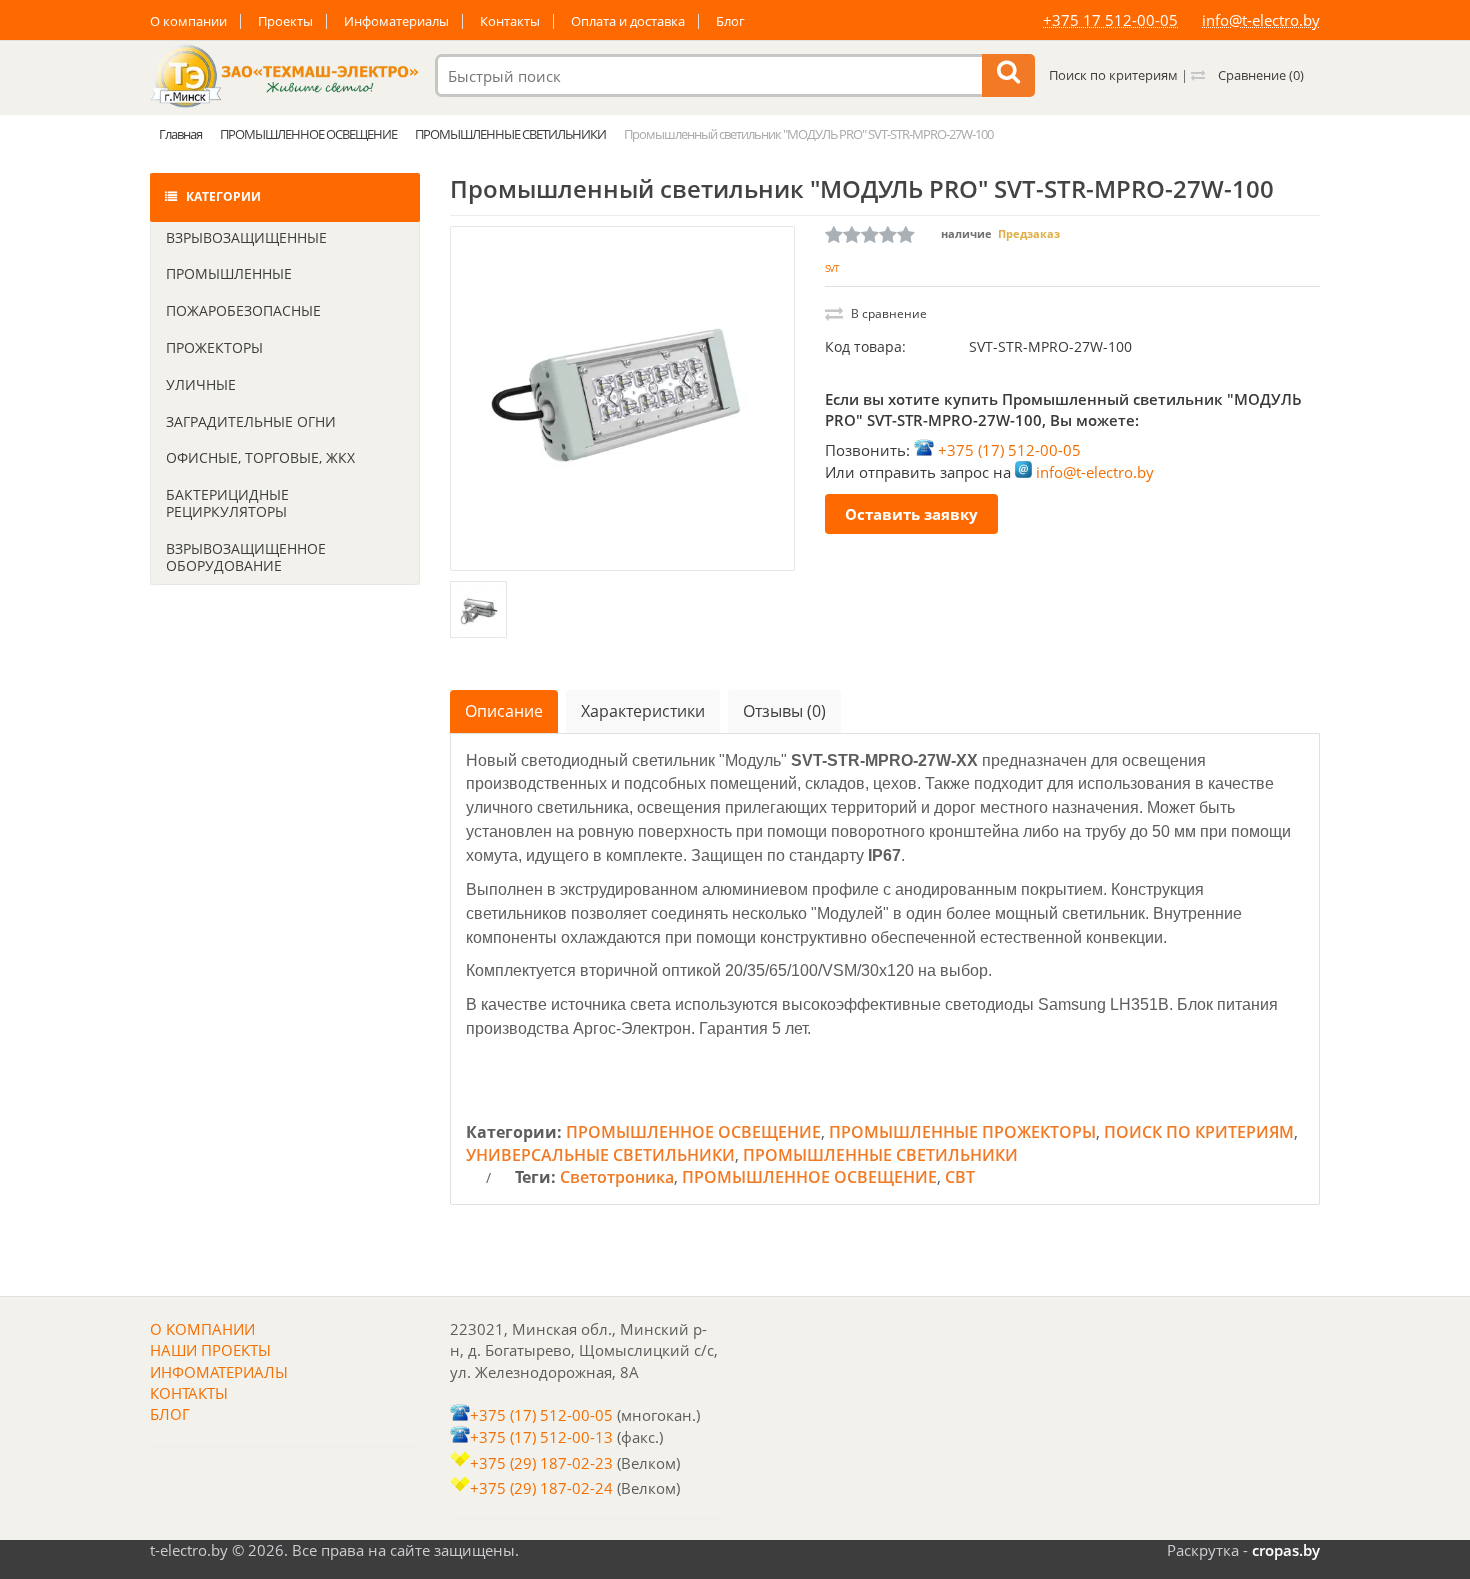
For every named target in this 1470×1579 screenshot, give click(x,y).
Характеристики (643, 711)
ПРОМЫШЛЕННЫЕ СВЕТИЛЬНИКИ (880, 1155)
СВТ (960, 1177)
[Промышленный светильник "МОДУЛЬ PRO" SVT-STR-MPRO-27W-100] (622, 398)
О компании (188, 21)
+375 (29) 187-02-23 (541, 1463)
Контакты (510, 21)
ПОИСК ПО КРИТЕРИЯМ (1199, 1132)
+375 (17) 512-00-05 (1009, 450)
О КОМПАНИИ (202, 1329)
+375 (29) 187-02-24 (541, 1488)
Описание (504, 711)
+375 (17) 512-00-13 (541, 1437)
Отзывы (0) (784, 711)
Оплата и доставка (628, 21)
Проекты (285, 21)
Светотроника (617, 1177)
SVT (832, 268)
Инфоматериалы (396, 21)
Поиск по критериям (1113, 75)
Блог (730, 21)
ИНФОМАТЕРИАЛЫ (219, 1372)
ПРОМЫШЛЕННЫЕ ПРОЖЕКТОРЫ (962, 1132)
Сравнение (1259, 75)
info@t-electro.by (1261, 20)
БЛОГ (170, 1414)
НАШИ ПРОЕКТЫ (210, 1350)
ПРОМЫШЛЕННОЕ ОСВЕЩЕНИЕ (693, 1132)
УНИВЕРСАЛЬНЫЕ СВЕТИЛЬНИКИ (600, 1155)
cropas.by (1286, 1550)
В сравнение (887, 313)
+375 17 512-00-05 (1110, 20)
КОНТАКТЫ (189, 1393)
